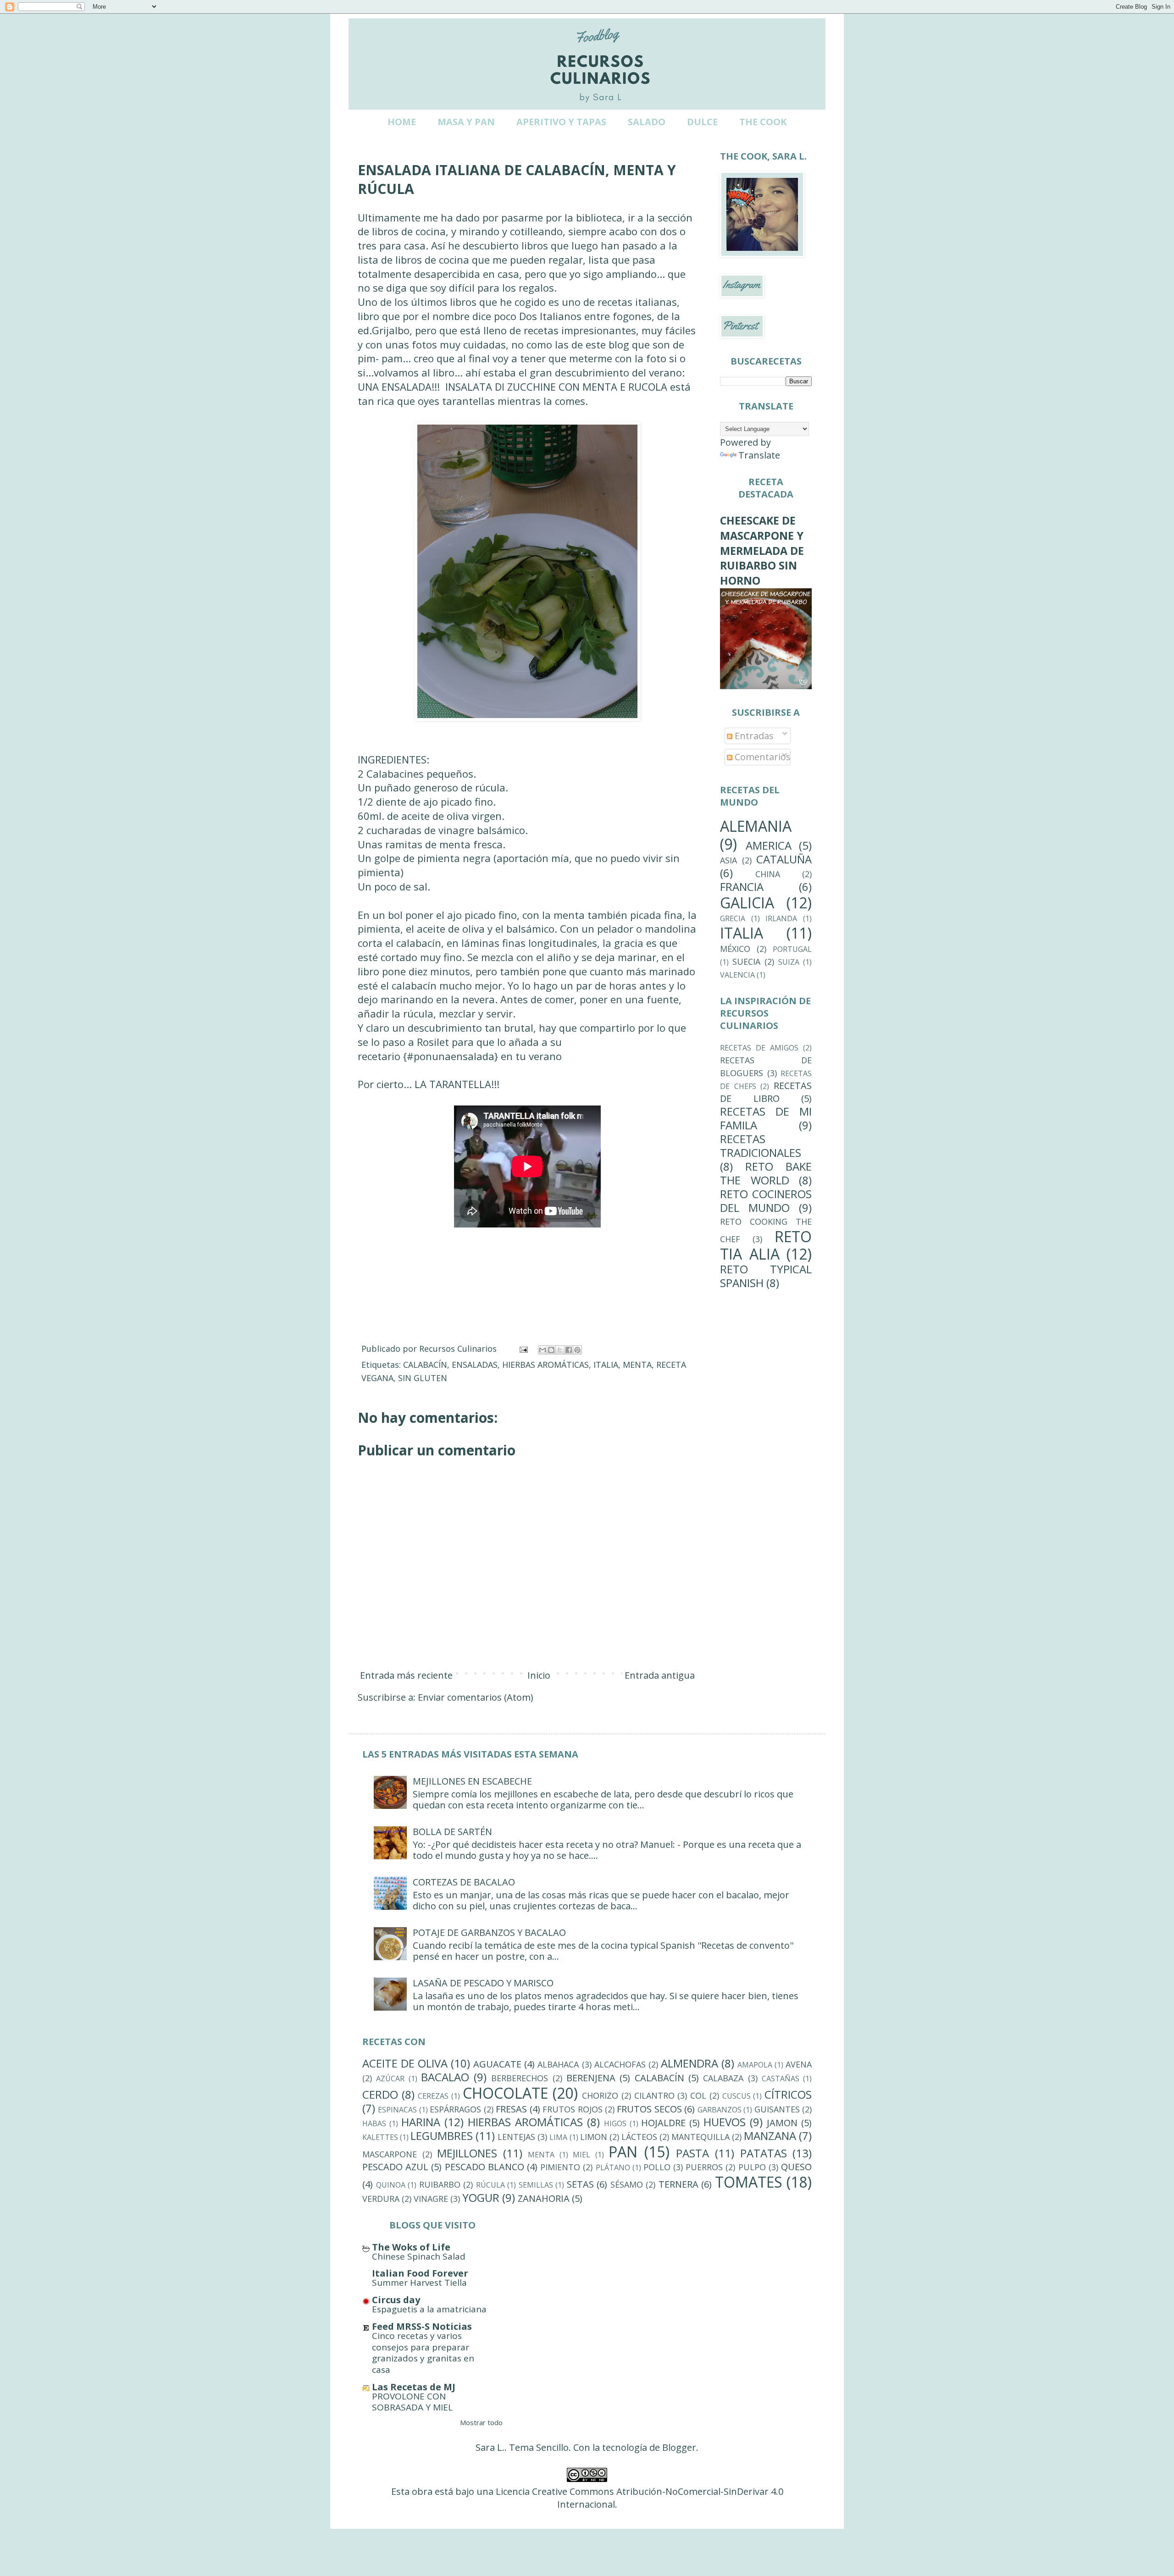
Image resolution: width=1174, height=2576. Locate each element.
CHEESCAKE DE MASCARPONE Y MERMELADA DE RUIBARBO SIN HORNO (762, 550)
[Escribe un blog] (551, 1350)
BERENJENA (591, 2078)
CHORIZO (600, 2095)
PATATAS (764, 2153)
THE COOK (763, 122)
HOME (402, 122)
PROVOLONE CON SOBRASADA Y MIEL (412, 2402)
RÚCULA (490, 2185)
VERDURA (381, 2199)
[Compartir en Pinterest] (577, 1350)
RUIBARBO (440, 2184)
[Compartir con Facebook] (569, 1350)
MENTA (637, 1365)
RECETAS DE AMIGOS (759, 1048)
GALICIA (747, 903)
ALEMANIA (756, 826)
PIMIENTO (560, 2167)
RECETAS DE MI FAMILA (766, 1118)
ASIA (728, 860)
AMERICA (769, 845)
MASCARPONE (390, 2154)
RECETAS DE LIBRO (766, 1092)
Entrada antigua (660, 1675)
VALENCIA (737, 975)
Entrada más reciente (406, 1675)
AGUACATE (497, 2064)
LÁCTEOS (639, 2137)
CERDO (380, 2094)
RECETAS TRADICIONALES (761, 1146)
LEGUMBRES (442, 2136)
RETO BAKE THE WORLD (766, 1173)
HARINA (421, 2122)
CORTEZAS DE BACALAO (464, 1882)
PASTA (692, 2153)
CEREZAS (433, 2096)
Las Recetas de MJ (414, 2387)
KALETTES (380, 2137)
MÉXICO (735, 949)
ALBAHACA (558, 2064)
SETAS (580, 2184)
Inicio (539, 1675)
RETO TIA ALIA (766, 1245)
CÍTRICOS (788, 2094)
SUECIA (746, 962)
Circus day (396, 2300)
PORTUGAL (792, 949)
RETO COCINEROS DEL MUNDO (766, 1201)
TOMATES (749, 2182)
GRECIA (733, 918)
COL (698, 2095)
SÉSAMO (627, 2184)
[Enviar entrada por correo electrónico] (523, 1349)
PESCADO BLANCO (485, 2167)
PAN (623, 2152)
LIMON (594, 2137)
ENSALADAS (475, 1365)
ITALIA (606, 1365)
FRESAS (511, 2109)
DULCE (702, 122)
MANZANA (770, 2136)
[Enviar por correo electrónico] (543, 1350)
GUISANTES (777, 2109)
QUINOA (391, 2185)
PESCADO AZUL (395, 2167)
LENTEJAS (516, 2137)
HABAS (374, 2123)
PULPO (752, 2167)
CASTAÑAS (781, 2078)
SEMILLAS (536, 2185)
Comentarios (761, 757)
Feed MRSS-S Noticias (422, 2326)
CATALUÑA (784, 859)
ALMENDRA (689, 2063)
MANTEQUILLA (701, 2137)
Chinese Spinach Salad (419, 2256)
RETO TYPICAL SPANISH (766, 1276)
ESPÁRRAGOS (455, 2109)
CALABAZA (723, 2078)
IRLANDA (781, 918)
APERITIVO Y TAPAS (561, 122)
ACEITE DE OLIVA (405, 2063)
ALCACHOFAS (620, 2064)
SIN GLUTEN (423, 1378)
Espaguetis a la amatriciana (429, 2309)
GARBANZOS (720, 2110)
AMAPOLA (755, 2065)
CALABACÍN (425, 1365)
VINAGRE (431, 2199)
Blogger (679, 2447)
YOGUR (481, 2197)
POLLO (657, 2167)
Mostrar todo (481, 2422)
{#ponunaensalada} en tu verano (482, 1056)
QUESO (796, 2167)
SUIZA (789, 962)
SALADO (647, 122)
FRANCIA (742, 887)
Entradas (753, 736)
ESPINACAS (397, 2110)
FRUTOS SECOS (649, 2109)
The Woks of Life (411, 2247)
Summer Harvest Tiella (419, 2283)
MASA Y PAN (466, 122)
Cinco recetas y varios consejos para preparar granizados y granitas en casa (423, 2353)
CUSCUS (737, 2096)
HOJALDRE (663, 2123)
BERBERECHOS (520, 2078)
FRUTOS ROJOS (572, 2109)
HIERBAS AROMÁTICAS (545, 1365)
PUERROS (704, 2167)
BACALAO (445, 2077)
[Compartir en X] (560, 1350)
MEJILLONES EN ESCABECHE (472, 1781)
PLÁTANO (613, 2167)
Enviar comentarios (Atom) (476, 1697)
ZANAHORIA (544, 2198)
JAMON (782, 2123)
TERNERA (678, 2184)
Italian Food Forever (420, 2273)
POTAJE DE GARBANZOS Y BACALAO (489, 1932)
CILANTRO (654, 2095)
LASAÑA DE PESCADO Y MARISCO (483, 1983)
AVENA (799, 2064)
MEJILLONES (467, 2153)
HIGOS (615, 2123)
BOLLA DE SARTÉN (452, 1832)
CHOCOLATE (505, 2093)
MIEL (581, 2155)
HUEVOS (725, 2122)
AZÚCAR (390, 2078)
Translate (759, 455)
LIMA (558, 2137)
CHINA (768, 874)
